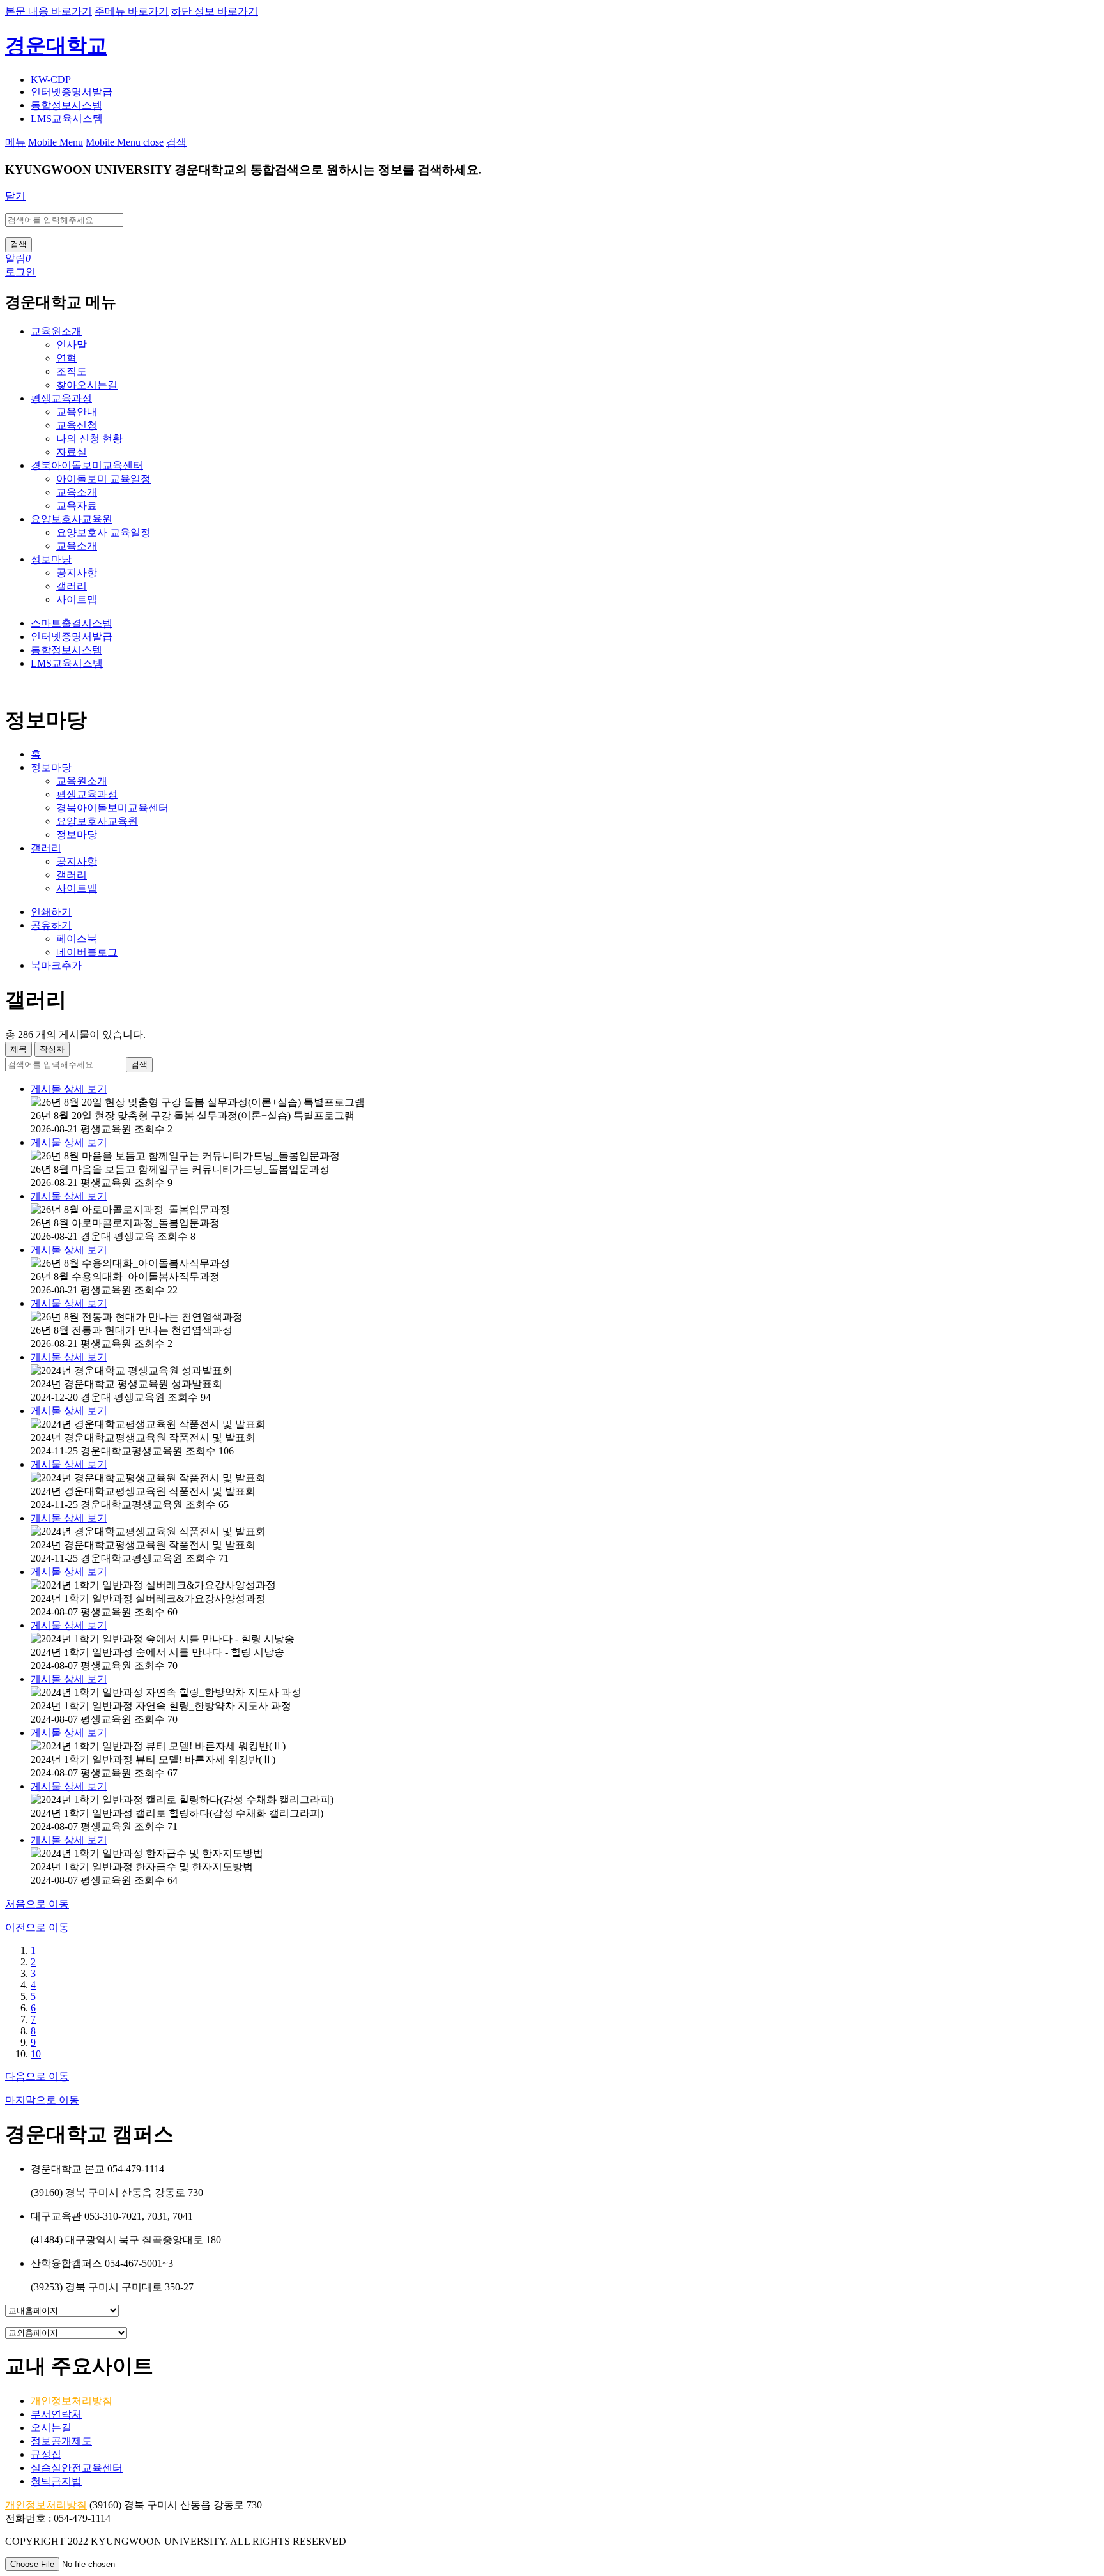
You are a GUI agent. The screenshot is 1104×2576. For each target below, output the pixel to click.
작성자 (52, 1049)
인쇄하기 (51, 912)
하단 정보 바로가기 (215, 11)
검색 (139, 1064)
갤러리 (46, 848)
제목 (19, 1049)
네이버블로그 (87, 952)
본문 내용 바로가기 (49, 11)
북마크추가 (56, 965)
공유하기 (51, 925)
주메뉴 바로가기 (132, 11)
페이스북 (77, 939)
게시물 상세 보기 (69, 1089)
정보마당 (51, 767)
